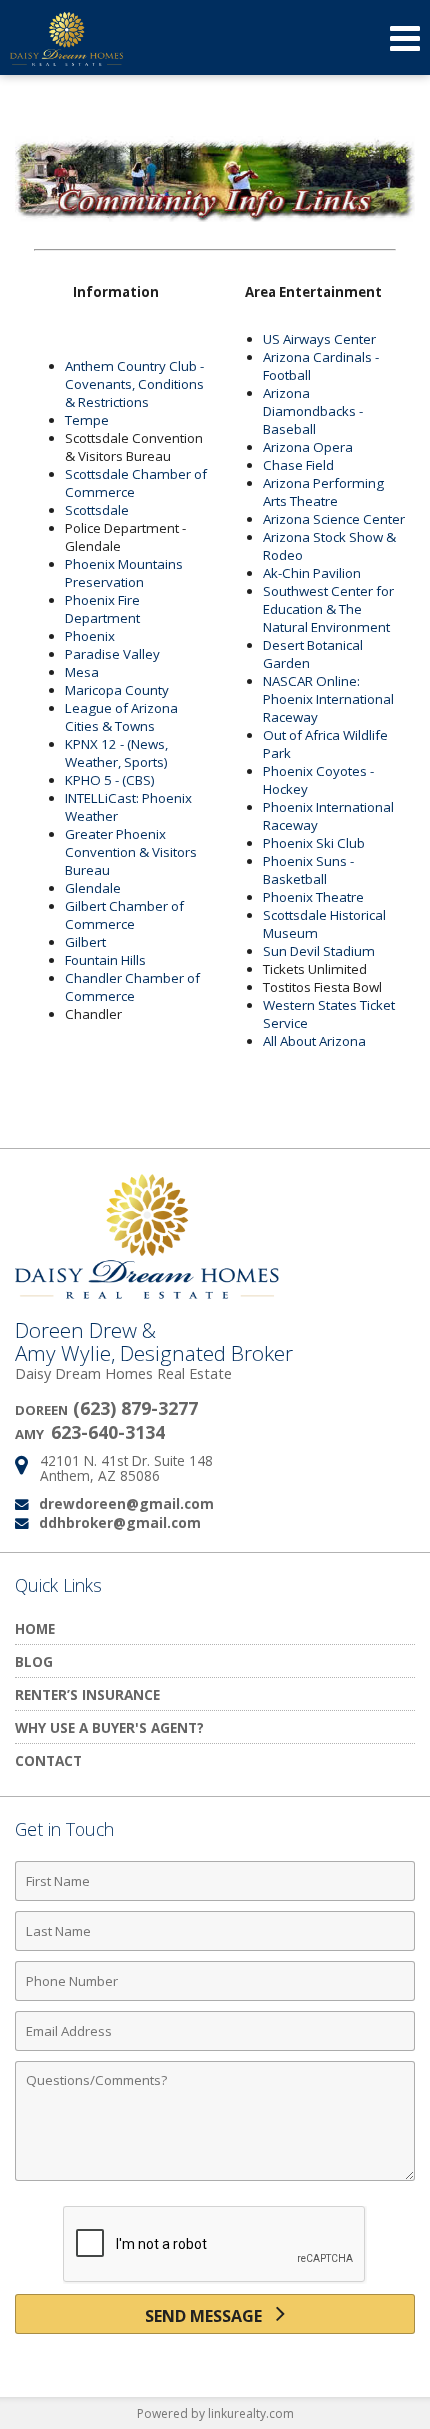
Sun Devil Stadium (319, 951)
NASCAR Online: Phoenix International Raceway (328, 699)
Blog (34, 1661)
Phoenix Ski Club (314, 843)
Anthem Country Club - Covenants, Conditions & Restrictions (134, 384)
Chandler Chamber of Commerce (132, 987)
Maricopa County (117, 690)
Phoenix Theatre (313, 897)
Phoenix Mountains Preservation (124, 573)
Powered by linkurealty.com (215, 2413)
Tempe (87, 420)
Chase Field (298, 465)
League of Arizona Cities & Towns (121, 717)
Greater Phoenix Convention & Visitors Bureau (131, 852)
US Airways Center (319, 339)
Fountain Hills (105, 960)
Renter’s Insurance (87, 1694)
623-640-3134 (108, 1432)
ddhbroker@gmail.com (120, 1522)
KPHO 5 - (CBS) (110, 780)
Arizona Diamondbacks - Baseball (313, 411)
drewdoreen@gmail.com (126, 1503)
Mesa (82, 672)
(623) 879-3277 (135, 1408)
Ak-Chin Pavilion (312, 573)
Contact (48, 1760)
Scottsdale (97, 510)
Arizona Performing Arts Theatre (323, 492)
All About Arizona (314, 1041)
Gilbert (85, 942)
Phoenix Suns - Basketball (308, 870)
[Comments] (215, 2180)
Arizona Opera (308, 447)
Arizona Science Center (334, 519)
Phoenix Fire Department (102, 609)
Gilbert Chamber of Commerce (124, 915)
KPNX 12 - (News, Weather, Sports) (116, 753)
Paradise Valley (112, 654)
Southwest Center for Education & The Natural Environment (328, 609)
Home (35, 1628)
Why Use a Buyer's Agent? (109, 1727)
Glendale (93, 888)
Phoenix (90, 636)
